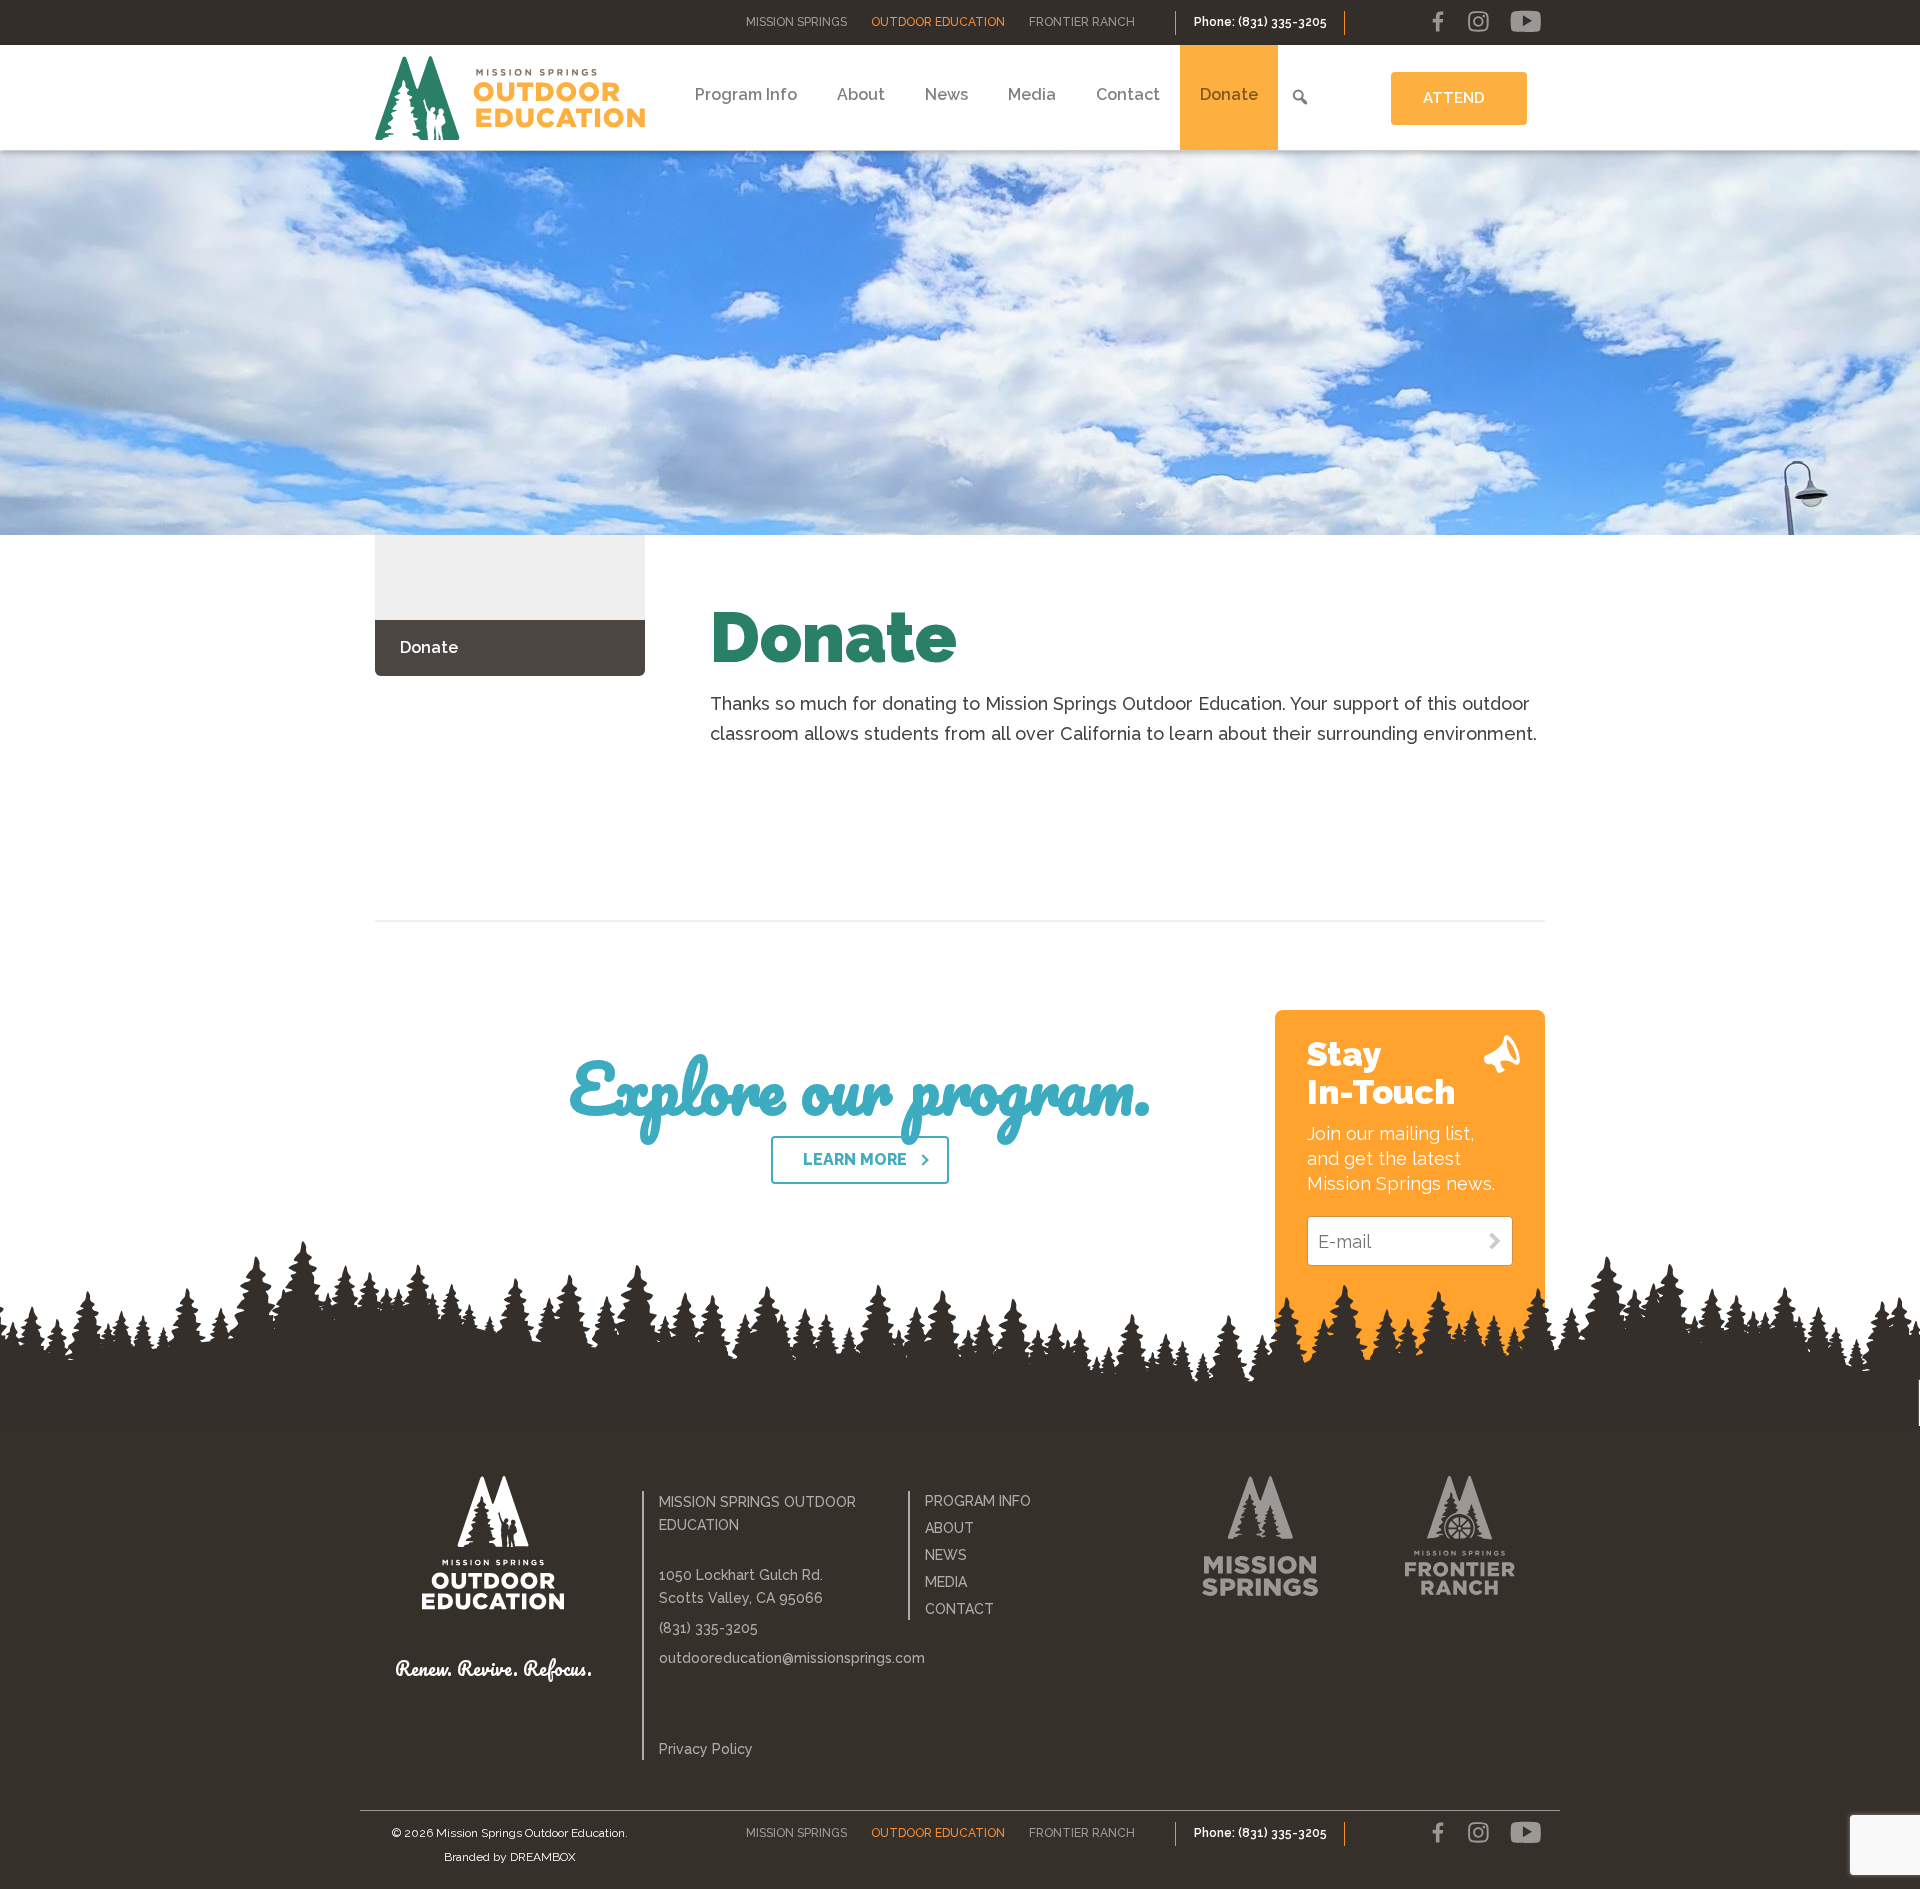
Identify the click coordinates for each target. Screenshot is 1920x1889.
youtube (1525, 22)
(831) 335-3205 (708, 1628)
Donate (1229, 94)
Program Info (746, 94)
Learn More (855, 1159)
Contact (1128, 94)
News (946, 94)
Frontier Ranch (1082, 22)
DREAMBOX (543, 1857)
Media (1032, 94)
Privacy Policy (706, 1749)
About (861, 94)
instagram (1478, 22)
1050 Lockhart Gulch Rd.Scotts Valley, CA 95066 (741, 1586)
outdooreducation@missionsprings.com (769, 1658)
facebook (1438, 22)
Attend (1454, 98)
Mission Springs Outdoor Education (510, 97)
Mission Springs (796, 22)
